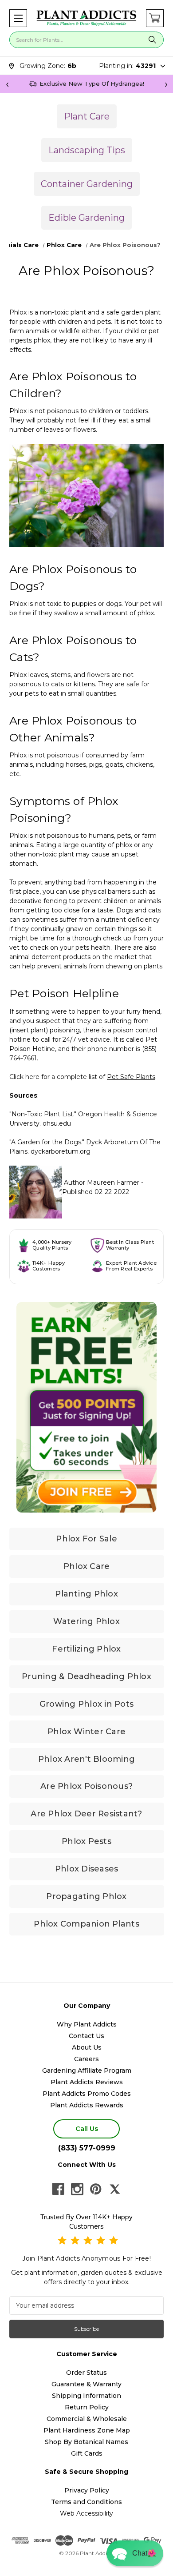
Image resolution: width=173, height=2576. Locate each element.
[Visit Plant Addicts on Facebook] (58, 2189)
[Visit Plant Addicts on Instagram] (77, 2189)
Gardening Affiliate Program (87, 2070)
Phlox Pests (86, 1841)
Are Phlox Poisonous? (86, 1786)
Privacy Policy (87, 2490)
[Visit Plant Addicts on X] (115, 2189)
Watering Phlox (86, 1621)
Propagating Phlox (86, 1896)
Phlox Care (87, 1566)
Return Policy (87, 2407)
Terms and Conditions (86, 2502)
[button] (18, 18)
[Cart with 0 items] (155, 18)
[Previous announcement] (7, 84)
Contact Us (86, 2036)
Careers (86, 2059)
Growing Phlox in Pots (86, 1704)
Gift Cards (87, 2453)
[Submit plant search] (153, 40)
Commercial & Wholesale (87, 2419)
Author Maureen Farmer (102, 1182)
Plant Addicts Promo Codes (87, 2094)
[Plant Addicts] (86, 18)
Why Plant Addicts (87, 2024)
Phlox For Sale (86, 1539)
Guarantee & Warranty (86, 2384)
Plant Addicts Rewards (87, 2105)
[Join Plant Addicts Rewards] (86, 1407)
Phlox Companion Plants (86, 1924)
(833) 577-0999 (87, 2148)
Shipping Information (86, 2396)
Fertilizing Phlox (86, 1649)
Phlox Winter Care (86, 1732)
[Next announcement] (166, 84)
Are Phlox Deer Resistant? (86, 1814)
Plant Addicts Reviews (87, 2082)
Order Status (86, 2373)
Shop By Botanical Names (86, 2442)
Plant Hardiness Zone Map (87, 2430)
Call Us (87, 2128)
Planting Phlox (86, 1594)
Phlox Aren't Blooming (86, 1759)
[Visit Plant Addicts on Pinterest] (96, 2189)
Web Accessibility (86, 2513)
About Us (87, 2047)
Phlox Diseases (87, 1869)
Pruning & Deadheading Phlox (86, 1676)
